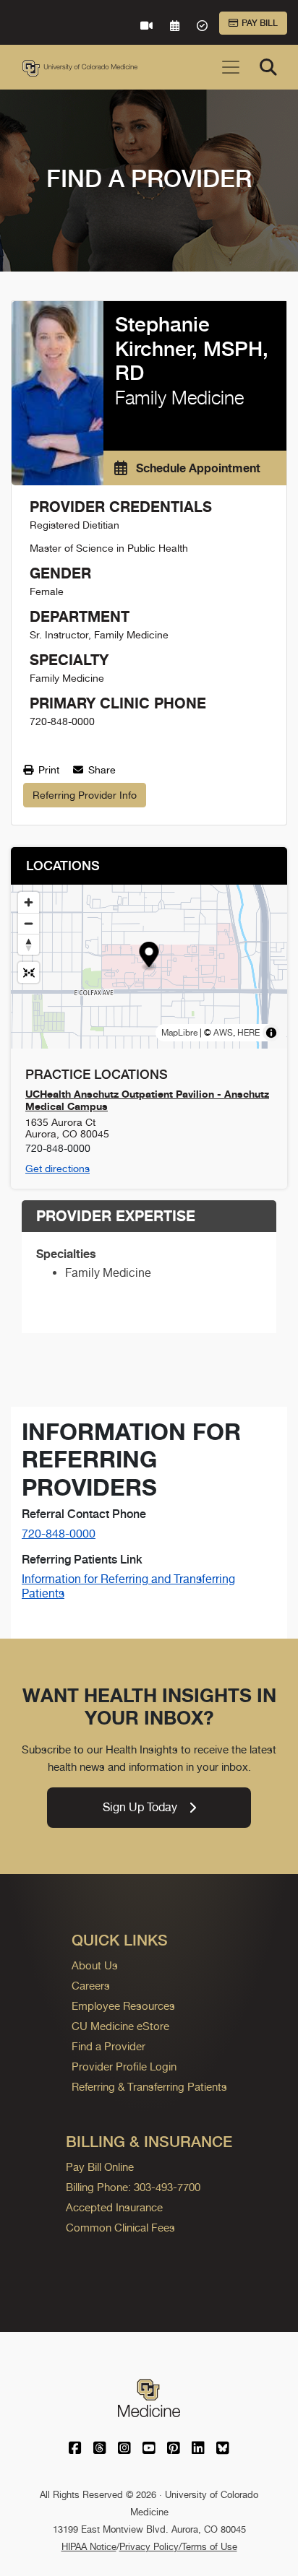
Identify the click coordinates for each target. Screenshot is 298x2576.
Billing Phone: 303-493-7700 (133, 2187)
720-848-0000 (59, 1534)
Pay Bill (260, 23)
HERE (248, 1033)
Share (101, 770)
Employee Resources (123, 2006)
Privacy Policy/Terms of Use (178, 2547)
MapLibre (179, 1033)
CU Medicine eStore (120, 2026)
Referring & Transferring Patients (149, 2087)
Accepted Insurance (114, 2207)
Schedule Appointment (197, 468)
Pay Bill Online (100, 2167)
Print (47, 770)
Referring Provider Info (85, 795)
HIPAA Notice (89, 2547)
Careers (91, 1986)
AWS (223, 1033)
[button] (149, 957)
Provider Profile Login (124, 2067)
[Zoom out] (29, 923)
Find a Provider (108, 2046)
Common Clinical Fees (120, 2228)
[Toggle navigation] (231, 67)
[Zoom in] (29, 902)
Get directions (58, 1168)
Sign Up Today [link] (140, 1807)
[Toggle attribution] (271, 1033)
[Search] (268, 67)
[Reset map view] (29, 972)
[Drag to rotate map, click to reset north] (29, 944)
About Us (95, 1965)
